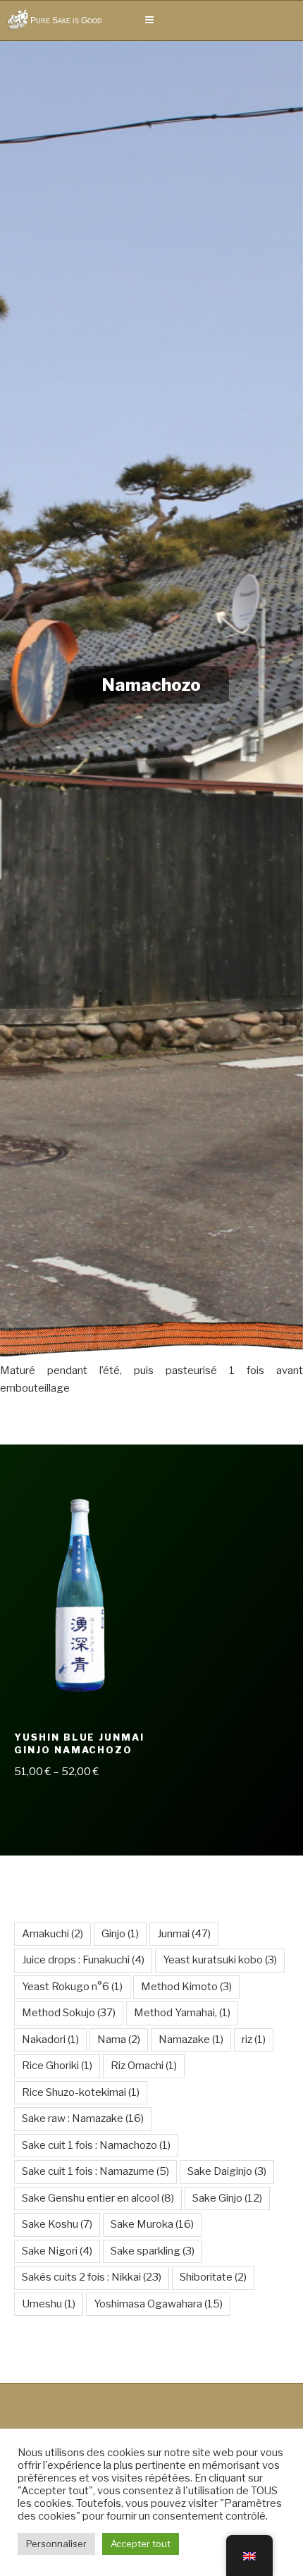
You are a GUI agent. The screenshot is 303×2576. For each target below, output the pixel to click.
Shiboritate (213, 2277)
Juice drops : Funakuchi (83, 1960)
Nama (119, 2040)
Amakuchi (52, 1934)
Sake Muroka (152, 2224)
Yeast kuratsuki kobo (220, 1960)
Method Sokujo (69, 2013)
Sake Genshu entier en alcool (98, 2198)
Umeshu (49, 2304)
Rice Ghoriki (57, 2066)
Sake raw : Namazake (83, 2118)
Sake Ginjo (227, 2198)
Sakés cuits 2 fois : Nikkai (92, 2277)
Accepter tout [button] (141, 2544)
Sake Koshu (57, 2224)
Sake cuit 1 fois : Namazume (95, 2171)
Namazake (191, 2040)
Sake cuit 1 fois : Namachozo (96, 2145)
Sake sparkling (153, 2251)
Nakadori (50, 2040)
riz (254, 2040)
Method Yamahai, (182, 2013)
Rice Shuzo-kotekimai (81, 2092)
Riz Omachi (144, 2066)
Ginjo (120, 1934)
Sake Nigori (57, 2251)
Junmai (184, 1934)
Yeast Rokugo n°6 (72, 1987)
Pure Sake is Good (66, 20)
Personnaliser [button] (56, 2544)
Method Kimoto (186, 1987)
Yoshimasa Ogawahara (158, 2304)
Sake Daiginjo (227, 2171)
